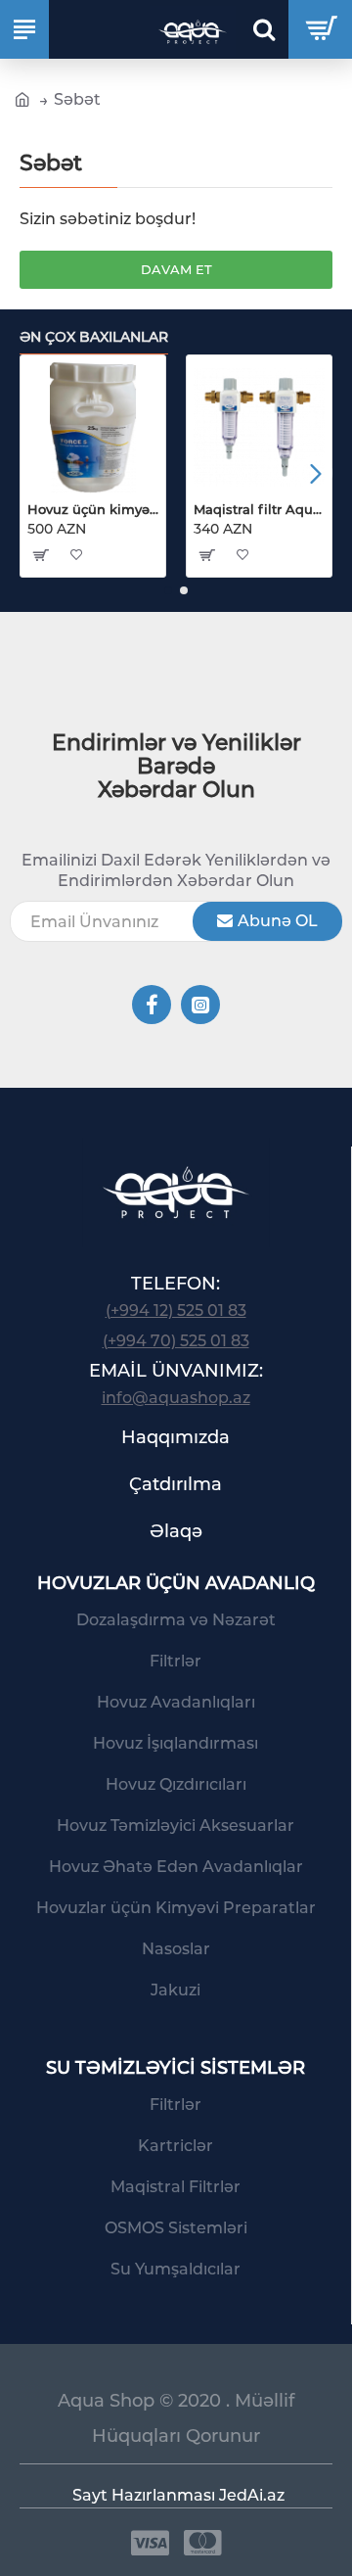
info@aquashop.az (176, 1398)
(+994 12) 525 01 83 (176, 1311)
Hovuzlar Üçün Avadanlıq (176, 1583)
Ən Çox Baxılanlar (94, 337)
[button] (37, 473)
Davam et (176, 269)
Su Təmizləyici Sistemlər (176, 2068)
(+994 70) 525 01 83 (176, 1341)
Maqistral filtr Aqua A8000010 (259, 509)
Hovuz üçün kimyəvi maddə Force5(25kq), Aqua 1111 (93, 509)
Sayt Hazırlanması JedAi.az (178, 2495)
